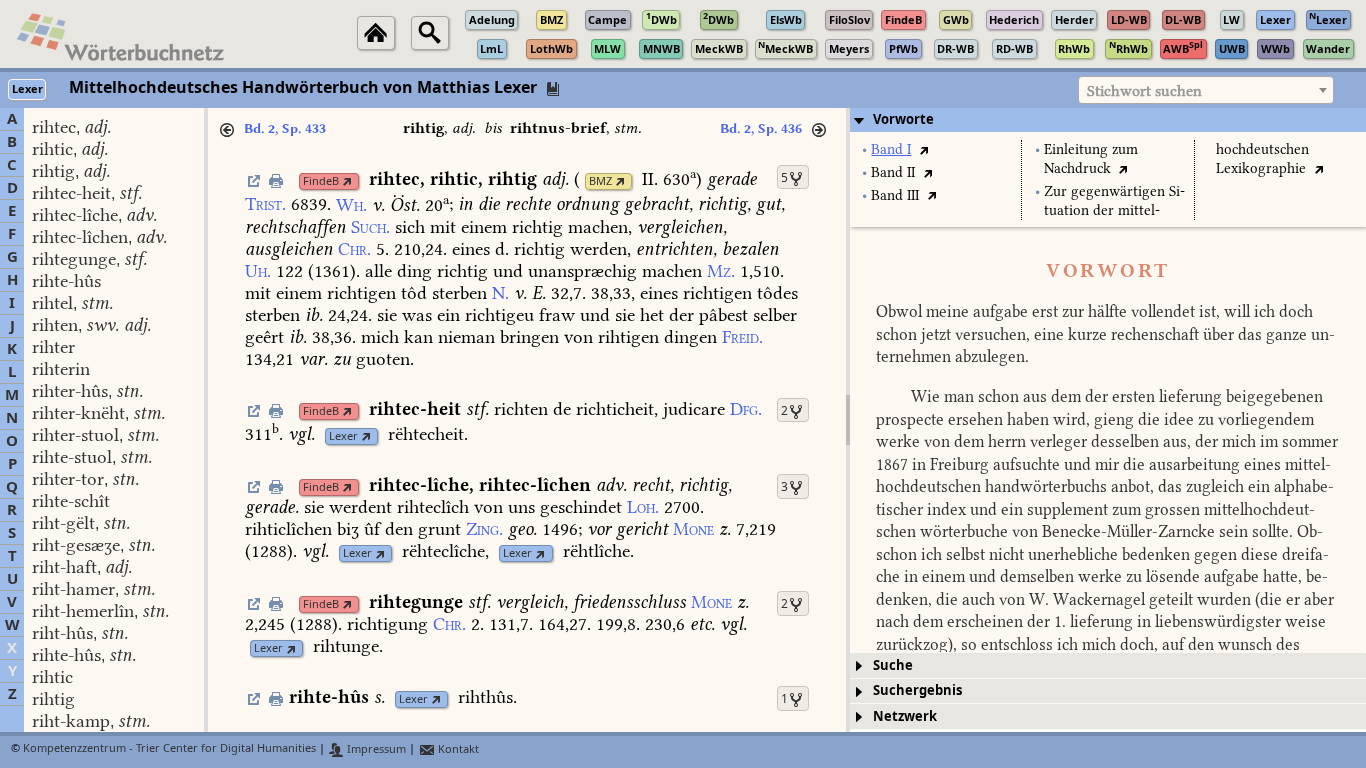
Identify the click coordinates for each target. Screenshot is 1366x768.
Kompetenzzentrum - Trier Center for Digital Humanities (169, 749)
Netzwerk (905, 716)
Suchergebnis (917, 690)
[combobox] (1206, 90)
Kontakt (457, 749)
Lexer (343, 436)
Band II (893, 172)
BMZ (600, 181)
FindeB (321, 181)
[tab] (1108, 120)
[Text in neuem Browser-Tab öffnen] (923, 149)
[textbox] (1206, 91)
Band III (895, 195)
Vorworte (903, 119)
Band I (891, 149)
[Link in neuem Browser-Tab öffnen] (347, 181)
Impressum (375, 749)
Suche (893, 665)
